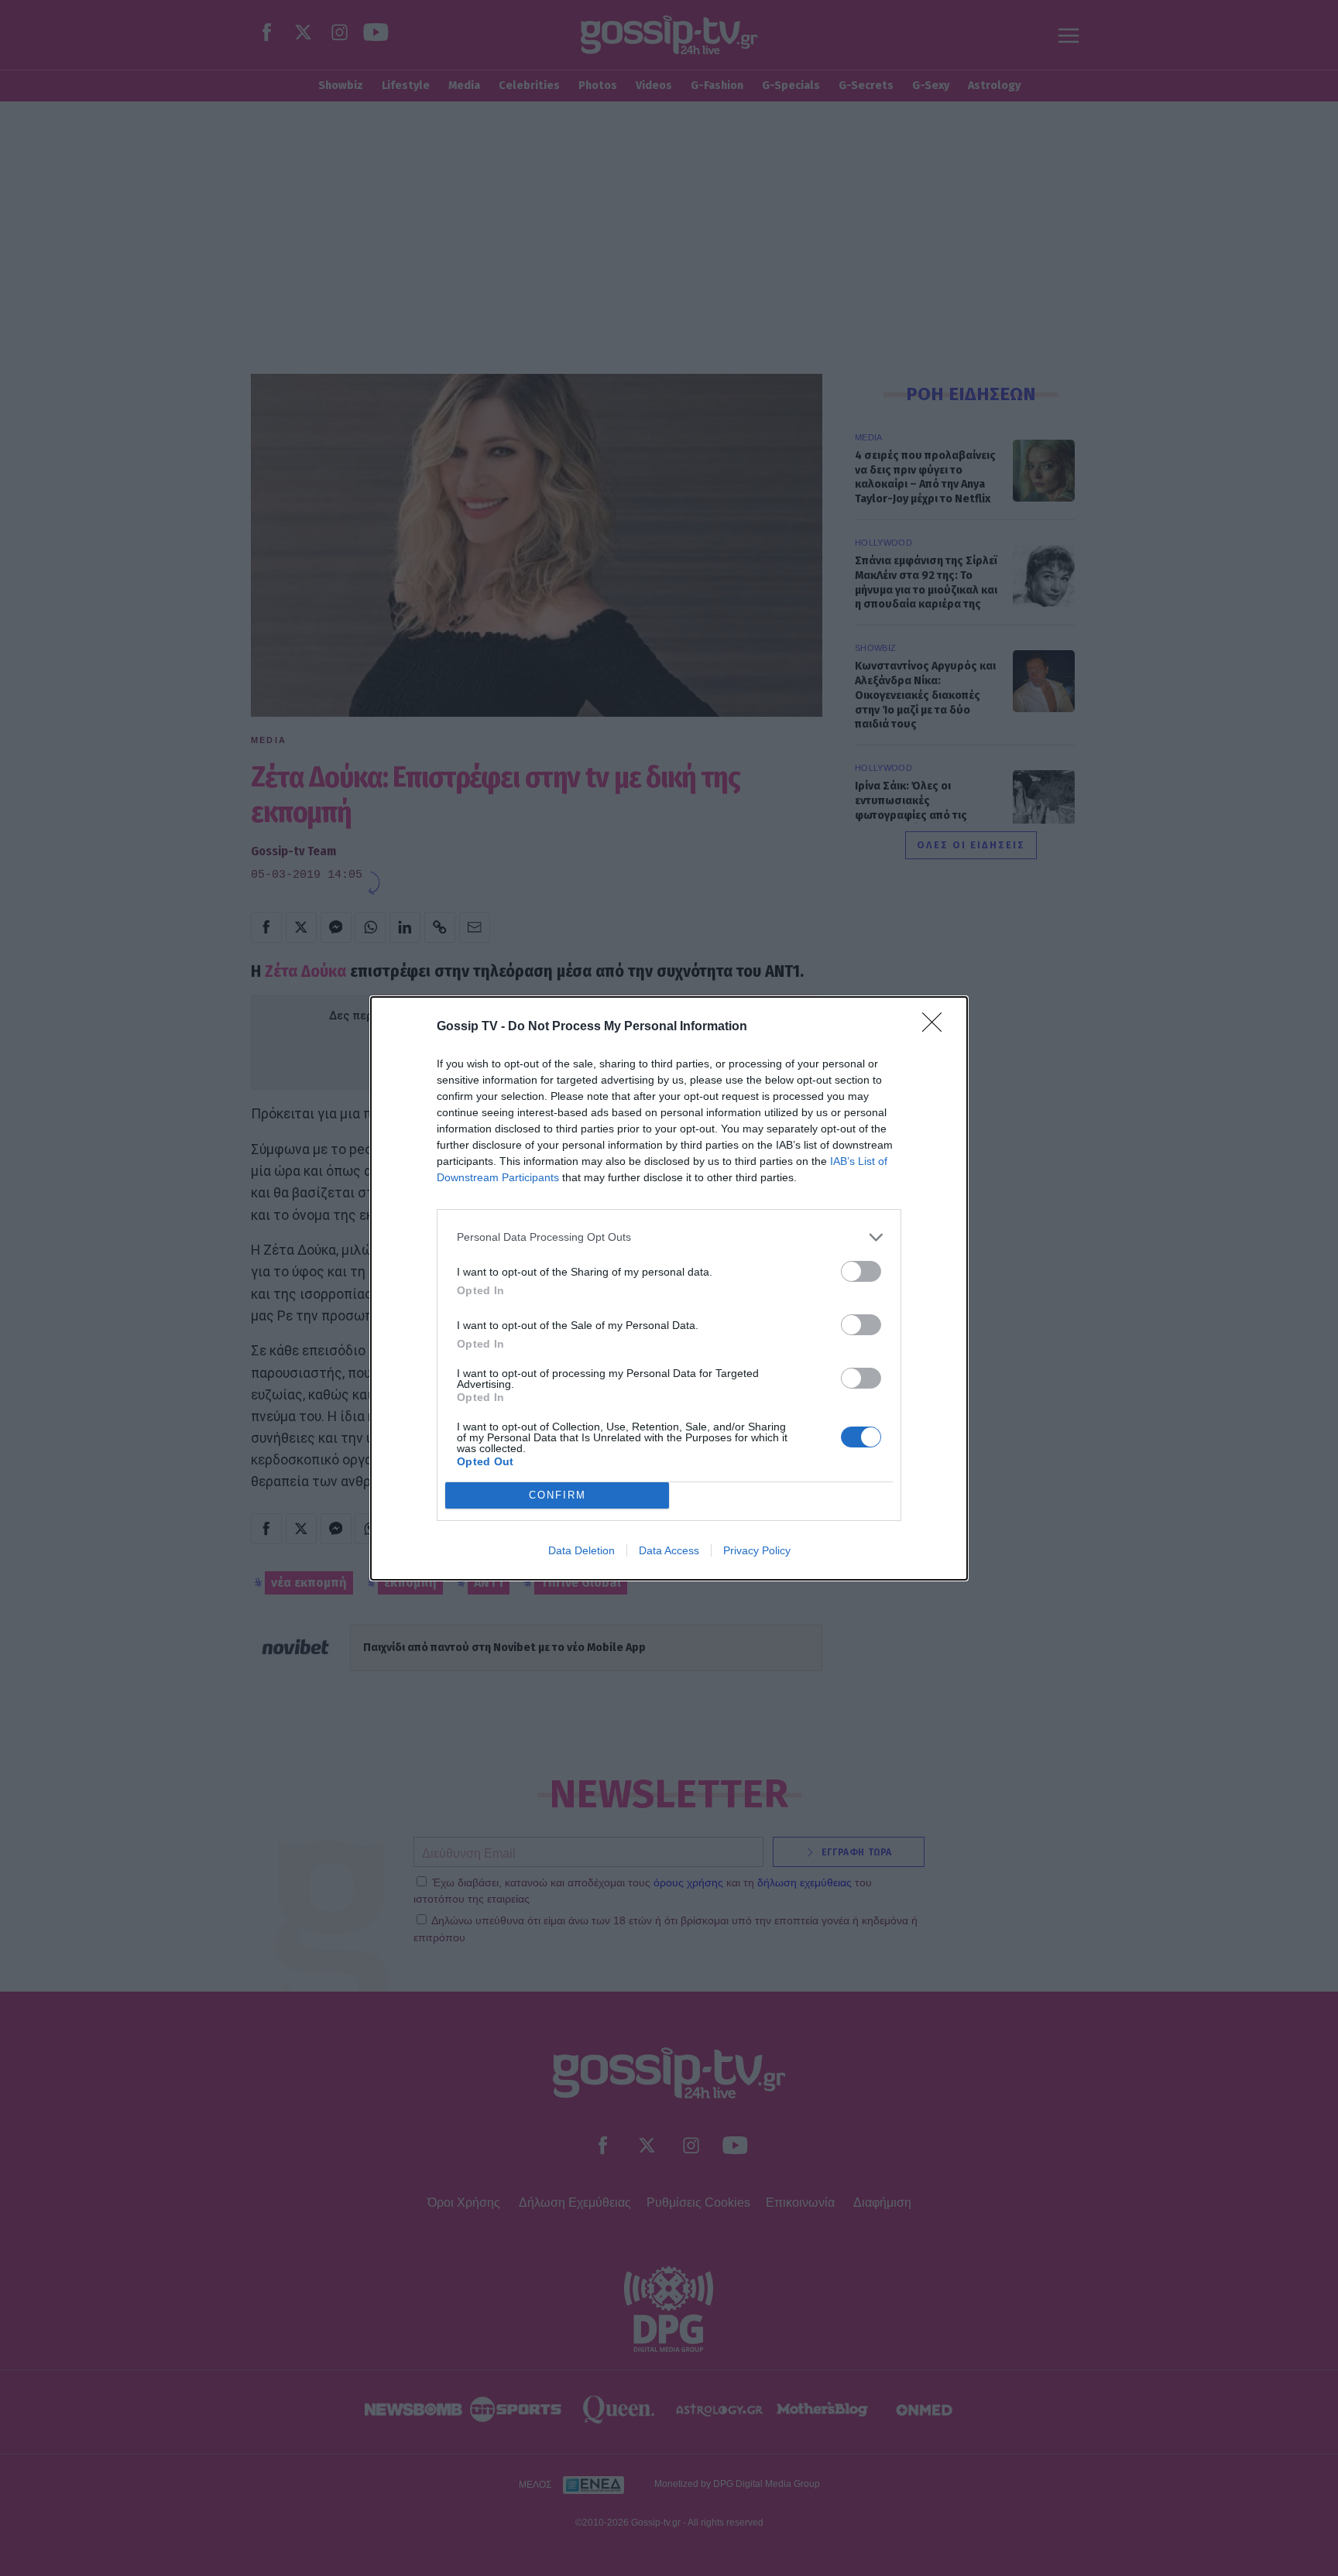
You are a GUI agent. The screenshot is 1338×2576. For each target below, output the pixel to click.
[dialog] (669, 1288)
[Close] (937, 1027)
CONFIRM (557, 1495)
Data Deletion (582, 1550)
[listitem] (669, 1237)
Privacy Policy (757, 1550)
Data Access (669, 1550)
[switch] (861, 1271)
